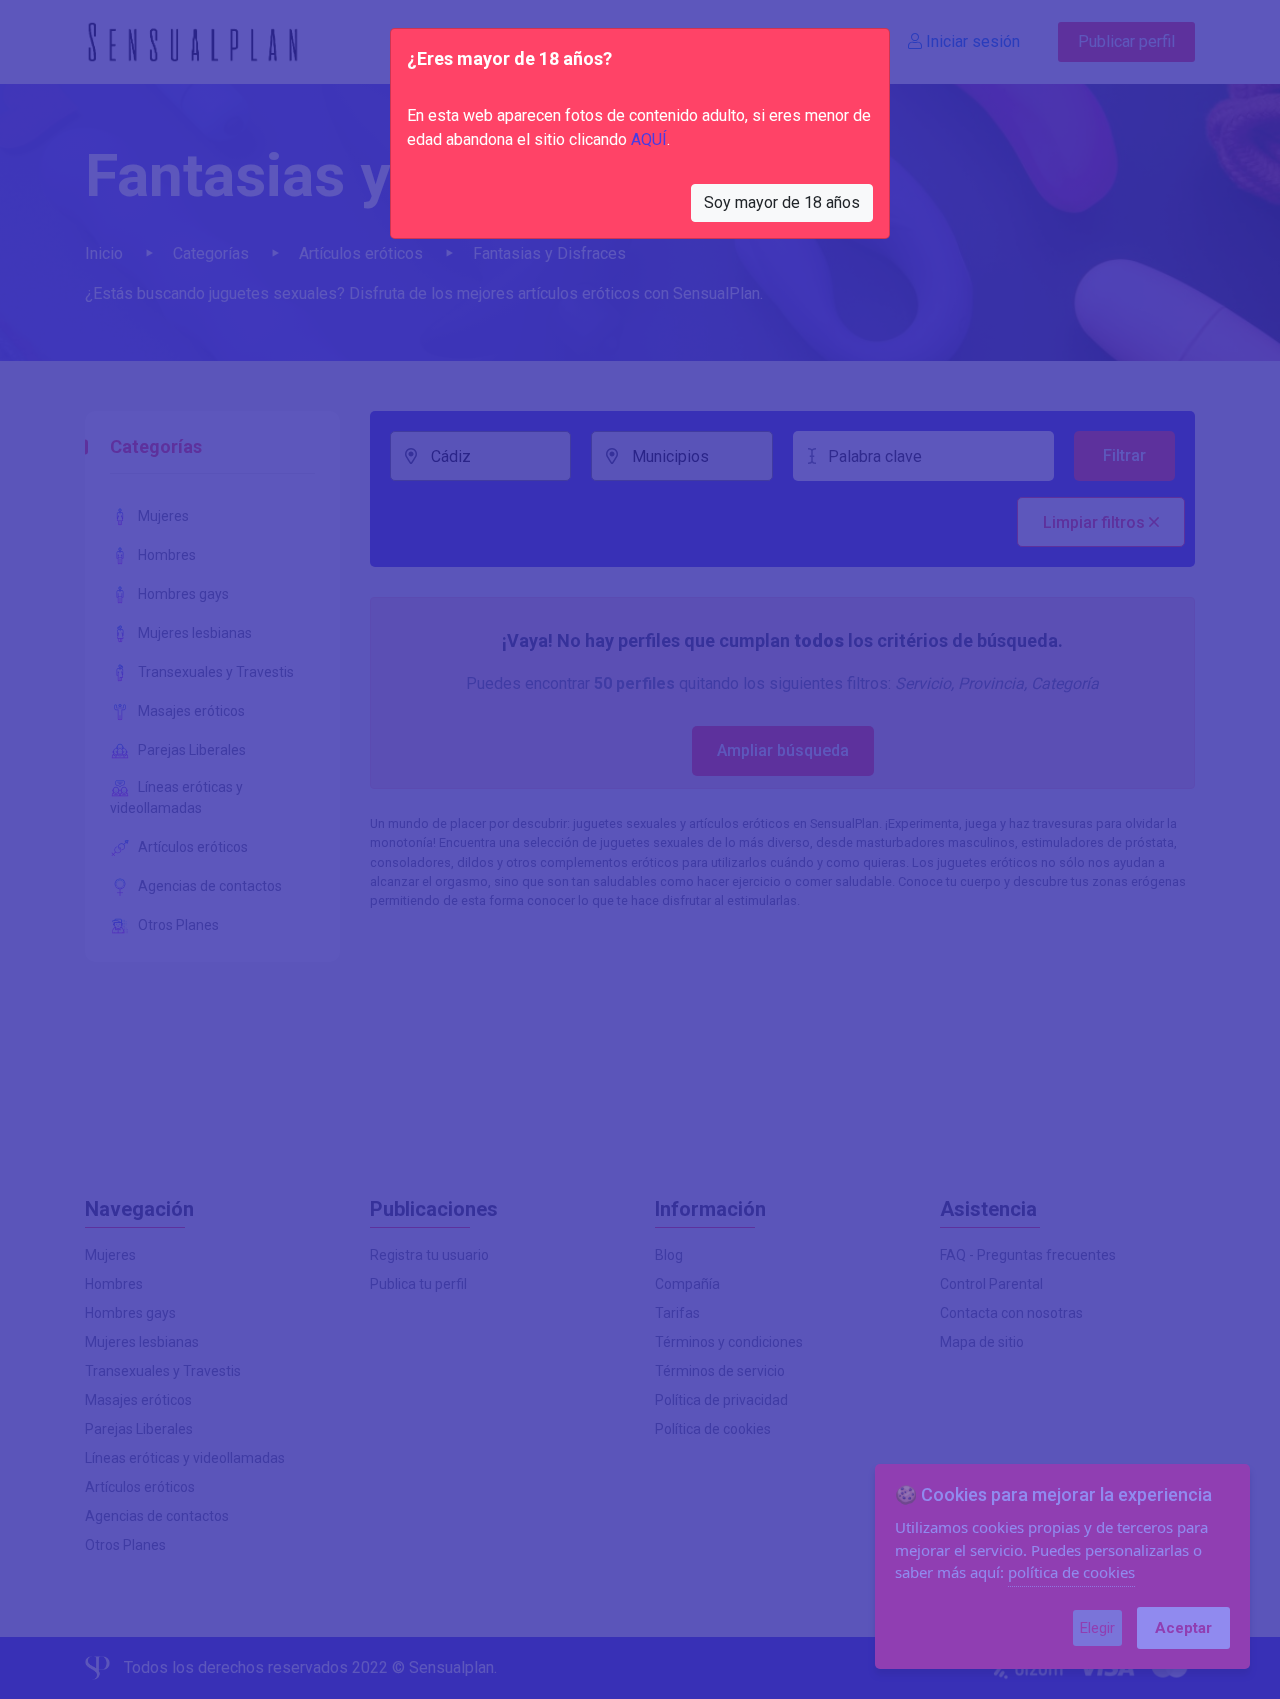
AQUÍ (649, 139)
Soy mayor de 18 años (782, 202)
